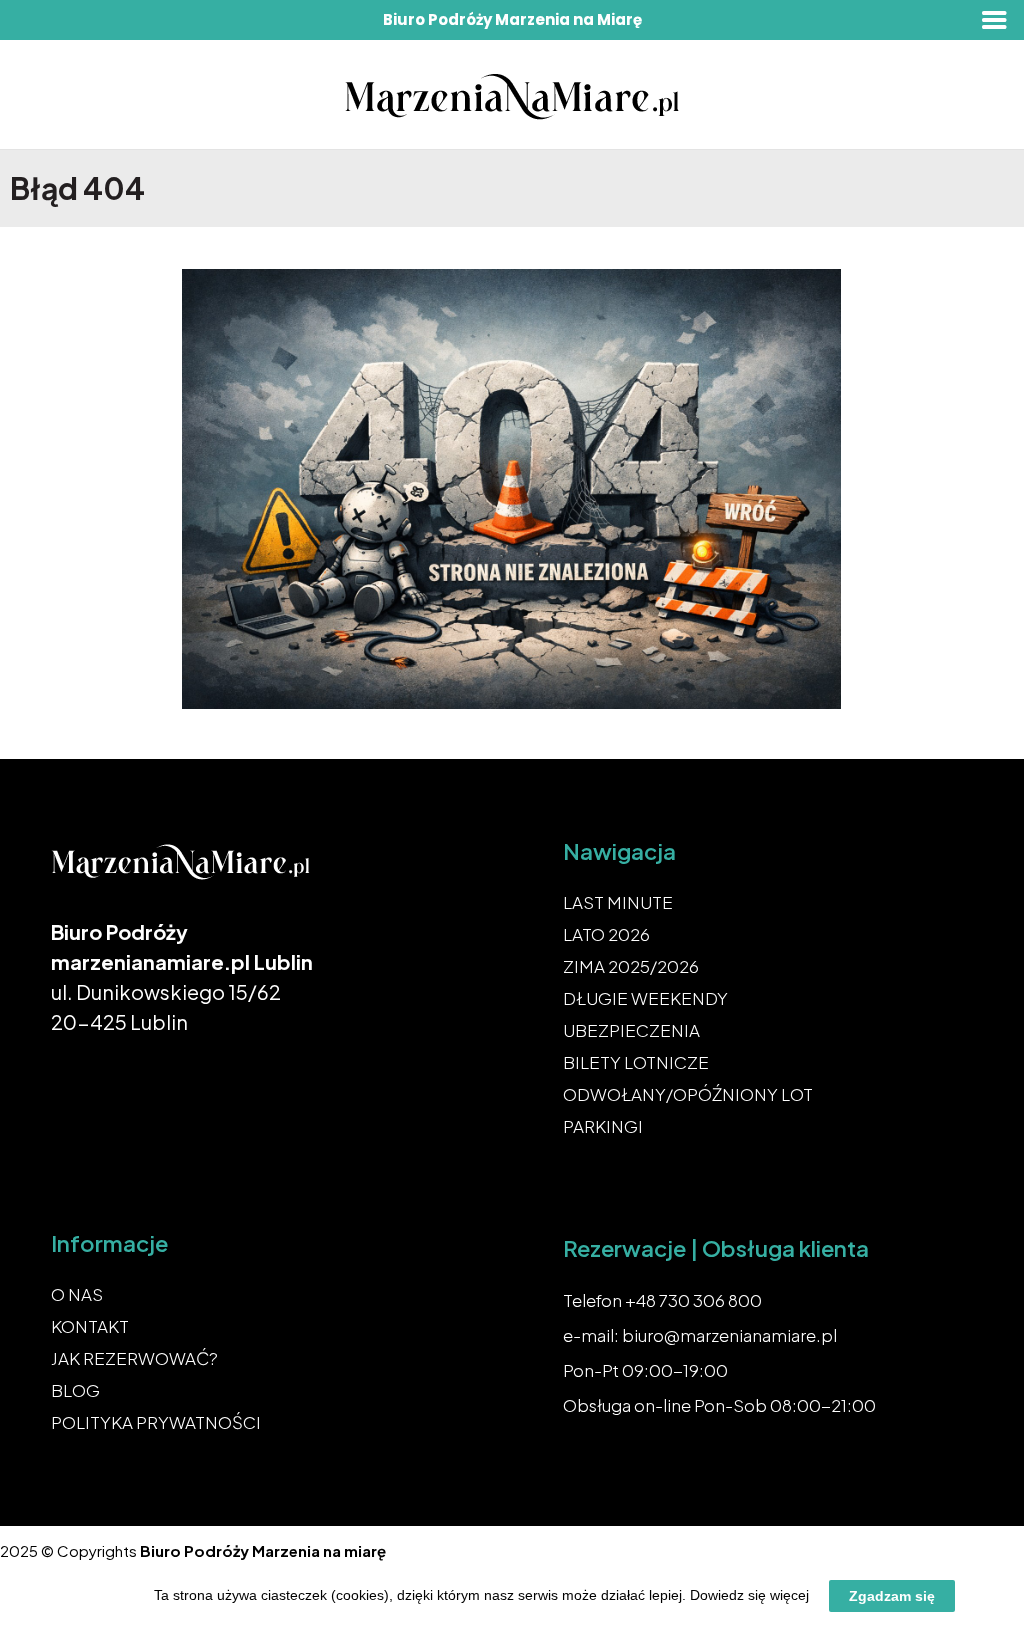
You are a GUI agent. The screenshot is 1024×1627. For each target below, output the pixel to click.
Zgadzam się (892, 1596)
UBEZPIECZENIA (631, 1030)
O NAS (77, 1294)
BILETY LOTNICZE (636, 1062)
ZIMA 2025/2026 (631, 966)
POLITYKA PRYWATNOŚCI (156, 1422)
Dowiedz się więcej (749, 1595)
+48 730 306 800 (693, 1300)
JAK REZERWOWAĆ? (134, 1358)
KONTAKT (90, 1326)
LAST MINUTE (618, 902)
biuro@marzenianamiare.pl (729, 1335)
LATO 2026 (606, 934)
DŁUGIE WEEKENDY (645, 998)
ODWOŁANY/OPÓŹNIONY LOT (688, 1094)
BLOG (75, 1390)
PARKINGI (603, 1126)
